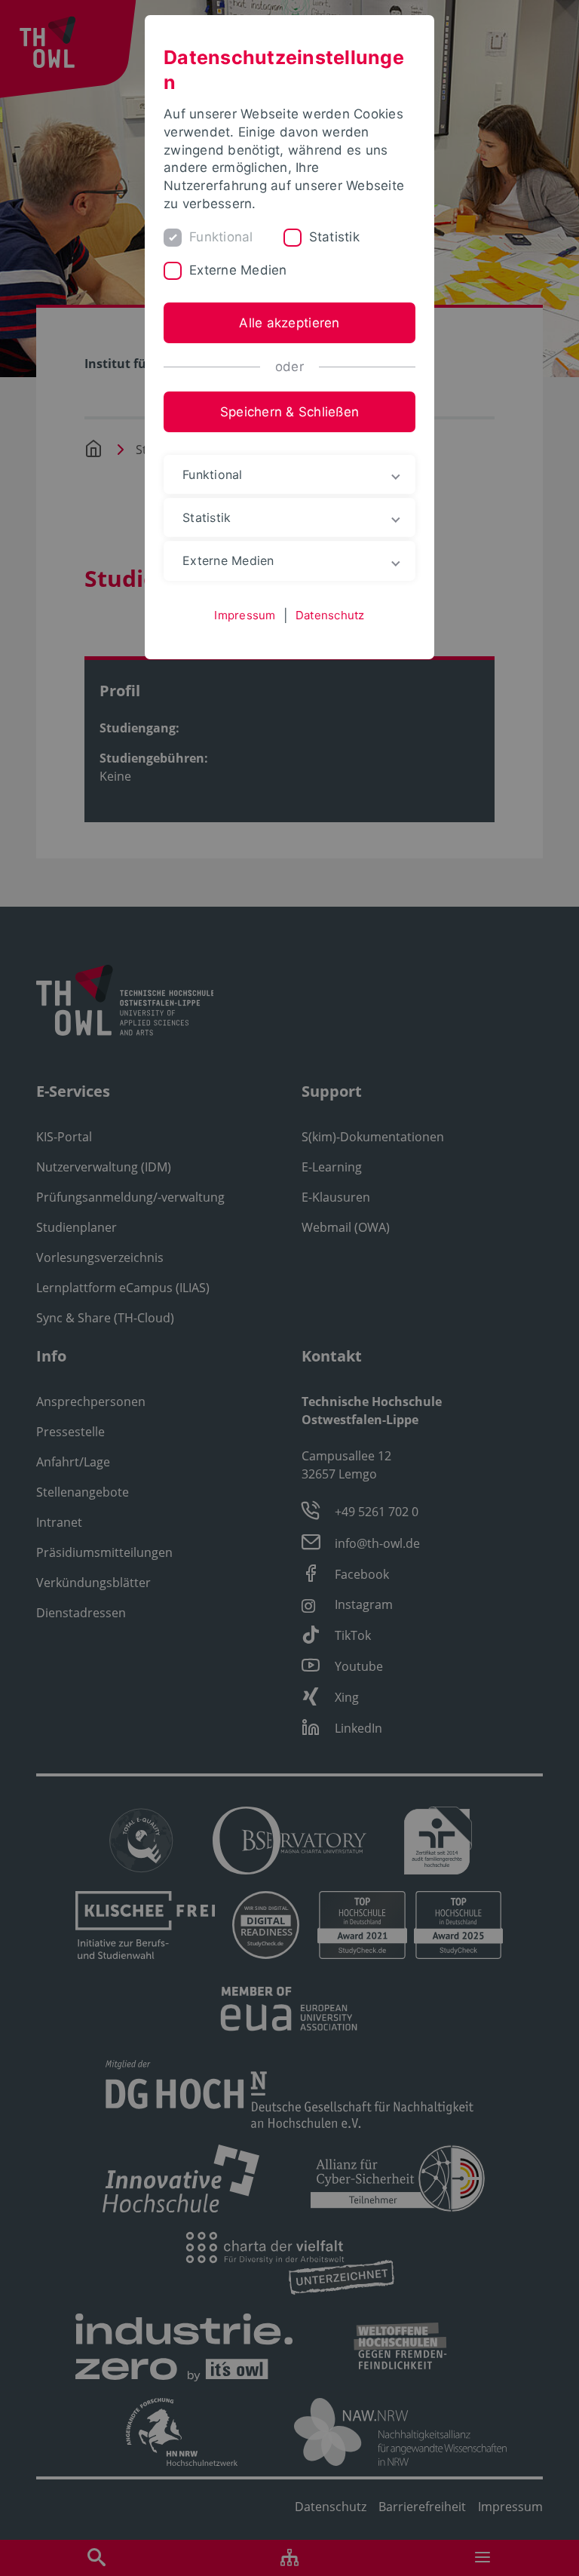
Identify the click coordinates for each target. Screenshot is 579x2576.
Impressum (245, 615)
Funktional (221, 237)
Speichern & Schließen (289, 412)
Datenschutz (330, 615)
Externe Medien (238, 270)
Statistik (334, 237)
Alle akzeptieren (289, 323)
